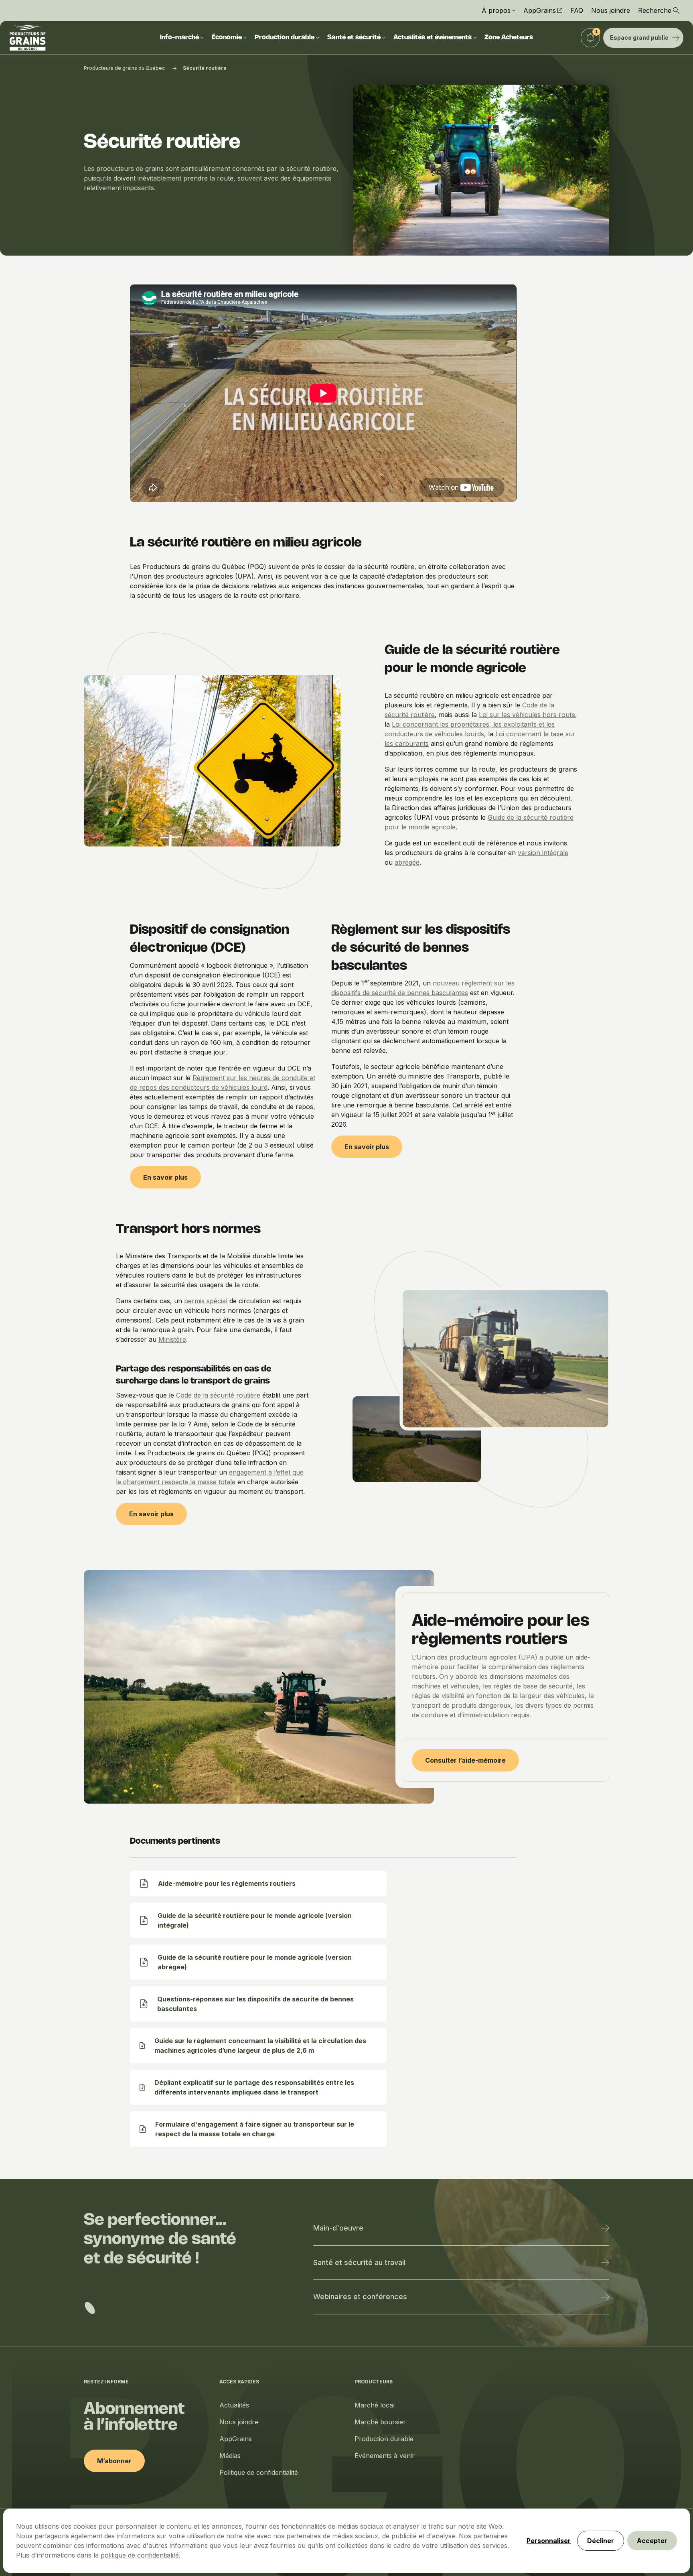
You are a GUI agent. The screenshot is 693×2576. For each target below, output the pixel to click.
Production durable (285, 38)
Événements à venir (385, 2456)
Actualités (234, 2405)
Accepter (652, 2541)
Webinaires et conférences (360, 2297)
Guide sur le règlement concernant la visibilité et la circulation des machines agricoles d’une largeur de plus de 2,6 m (260, 2046)
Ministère (172, 1339)
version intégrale (543, 853)
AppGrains (540, 10)
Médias (230, 2456)
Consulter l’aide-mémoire (465, 1760)
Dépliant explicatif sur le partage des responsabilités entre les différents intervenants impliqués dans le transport (254, 2087)
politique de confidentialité (140, 2555)
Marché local (375, 2405)
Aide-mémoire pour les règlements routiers (227, 1883)
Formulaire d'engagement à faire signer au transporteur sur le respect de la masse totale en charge (255, 2129)
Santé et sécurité (354, 38)
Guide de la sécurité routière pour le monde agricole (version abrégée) (255, 1962)
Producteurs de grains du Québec (124, 68)
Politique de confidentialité (259, 2472)
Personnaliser (549, 2541)
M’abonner (114, 2461)
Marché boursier (380, 2422)
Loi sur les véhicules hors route (527, 715)
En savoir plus (165, 1177)
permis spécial (206, 1301)
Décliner (601, 2541)
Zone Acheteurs (509, 38)
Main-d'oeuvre (338, 2228)
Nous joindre (611, 10)
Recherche (655, 10)
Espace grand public (639, 38)
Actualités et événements (433, 38)
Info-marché (179, 38)
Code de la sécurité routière (218, 1395)
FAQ (577, 10)
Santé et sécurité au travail (359, 2262)
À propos (496, 10)
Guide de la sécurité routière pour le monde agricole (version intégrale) (255, 1920)
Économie (227, 38)
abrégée (407, 862)
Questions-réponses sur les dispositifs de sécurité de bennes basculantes (255, 2004)
